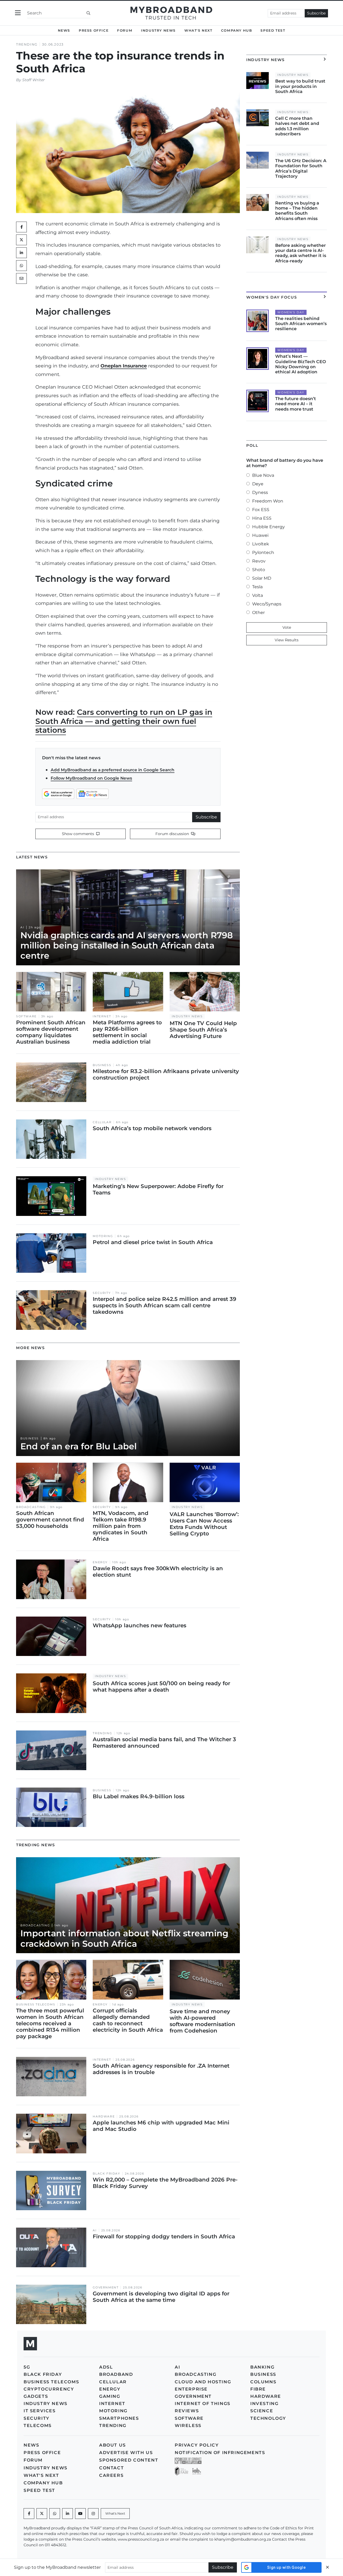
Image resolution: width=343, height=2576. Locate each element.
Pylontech (263, 552)
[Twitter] (21, 240)
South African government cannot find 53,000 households (50, 1520)
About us (113, 2445)
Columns (263, 2382)
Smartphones (119, 2418)
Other (258, 613)
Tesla (257, 587)
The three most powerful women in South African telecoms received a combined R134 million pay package (50, 2023)
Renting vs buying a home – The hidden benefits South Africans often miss (297, 211)
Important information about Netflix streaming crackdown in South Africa (124, 1938)
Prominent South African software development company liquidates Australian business (51, 1032)
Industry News (158, 30)
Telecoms (38, 2426)
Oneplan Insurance (124, 366)
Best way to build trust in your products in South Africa (300, 86)
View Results (287, 640)
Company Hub (237, 30)
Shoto (259, 570)
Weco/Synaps (267, 604)
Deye (258, 484)
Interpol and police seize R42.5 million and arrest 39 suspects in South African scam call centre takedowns (165, 1305)
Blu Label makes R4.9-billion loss (139, 1796)
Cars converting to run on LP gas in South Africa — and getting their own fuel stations (124, 721)
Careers (111, 2475)
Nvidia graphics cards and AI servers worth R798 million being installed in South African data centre (127, 945)
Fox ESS (261, 510)
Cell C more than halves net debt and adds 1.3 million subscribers (297, 126)
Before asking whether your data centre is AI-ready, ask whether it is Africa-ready (301, 253)
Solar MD (262, 578)
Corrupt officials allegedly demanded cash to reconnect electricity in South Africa (128, 2020)
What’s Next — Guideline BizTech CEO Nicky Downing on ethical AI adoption (301, 364)
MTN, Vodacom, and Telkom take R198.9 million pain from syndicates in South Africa (121, 1526)
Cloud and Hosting (203, 2382)
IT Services (40, 2411)
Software (26, 1016)
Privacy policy (197, 2445)
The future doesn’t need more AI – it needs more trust (296, 404)
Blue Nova (263, 475)
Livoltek (261, 544)
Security (102, 1293)
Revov (259, 561)
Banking (262, 2367)
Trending (27, 44)
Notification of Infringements (220, 2453)
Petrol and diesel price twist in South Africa (153, 1242)
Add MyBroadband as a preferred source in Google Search (113, 770)
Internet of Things (203, 2404)
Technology (268, 2418)
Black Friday (106, 2174)
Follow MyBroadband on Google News (91, 778)
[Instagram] (93, 2514)
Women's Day (291, 312)
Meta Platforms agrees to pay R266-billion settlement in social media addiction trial (127, 1032)
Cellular (102, 1122)
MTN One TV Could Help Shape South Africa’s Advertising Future (203, 1030)
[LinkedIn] (21, 253)
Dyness (260, 492)
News (64, 30)
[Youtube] (80, 2514)
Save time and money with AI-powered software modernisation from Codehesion (202, 2021)
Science (262, 2411)
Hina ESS (262, 518)
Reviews (187, 2411)
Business (102, 1065)
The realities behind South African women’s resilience (301, 324)
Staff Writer (33, 80)
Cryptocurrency (49, 2389)
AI (22, 927)
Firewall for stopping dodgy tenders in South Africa (164, 2236)
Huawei (260, 535)
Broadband (116, 2374)
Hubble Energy (269, 527)
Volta (258, 595)
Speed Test (273, 30)
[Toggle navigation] (18, 13)
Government (106, 2287)
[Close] (327, 2567)
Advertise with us (126, 2453)
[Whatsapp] (55, 2514)
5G (27, 2367)
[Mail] (21, 278)
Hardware (104, 2117)
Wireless (188, 2426)
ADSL (106, 2367)
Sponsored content (129, 2460)
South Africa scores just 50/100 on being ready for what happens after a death (161, 1687)
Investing (264, 2404)
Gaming (110, 2396)
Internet (102, 1016)
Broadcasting (31, 1507)
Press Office (94, 30)
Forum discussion (173, 834)
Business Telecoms (36, 2004)
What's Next (198, 30)
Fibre (258, 2389)
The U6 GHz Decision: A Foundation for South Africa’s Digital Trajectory (301, 168)
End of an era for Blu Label (79, 1446)
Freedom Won (268, 501)
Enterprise (191, 2389)
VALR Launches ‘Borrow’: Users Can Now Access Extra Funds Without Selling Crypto (204, 1524)
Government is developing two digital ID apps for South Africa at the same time (161, 2297)
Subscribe (316, 13)
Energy (100, 1562)
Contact (111, 2468)
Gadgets (36, 2396)
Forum (125, 30)
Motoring (103, 1236)
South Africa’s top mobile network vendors (152, 1128)
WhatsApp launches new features (139, 1625)
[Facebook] (29, 2514)
